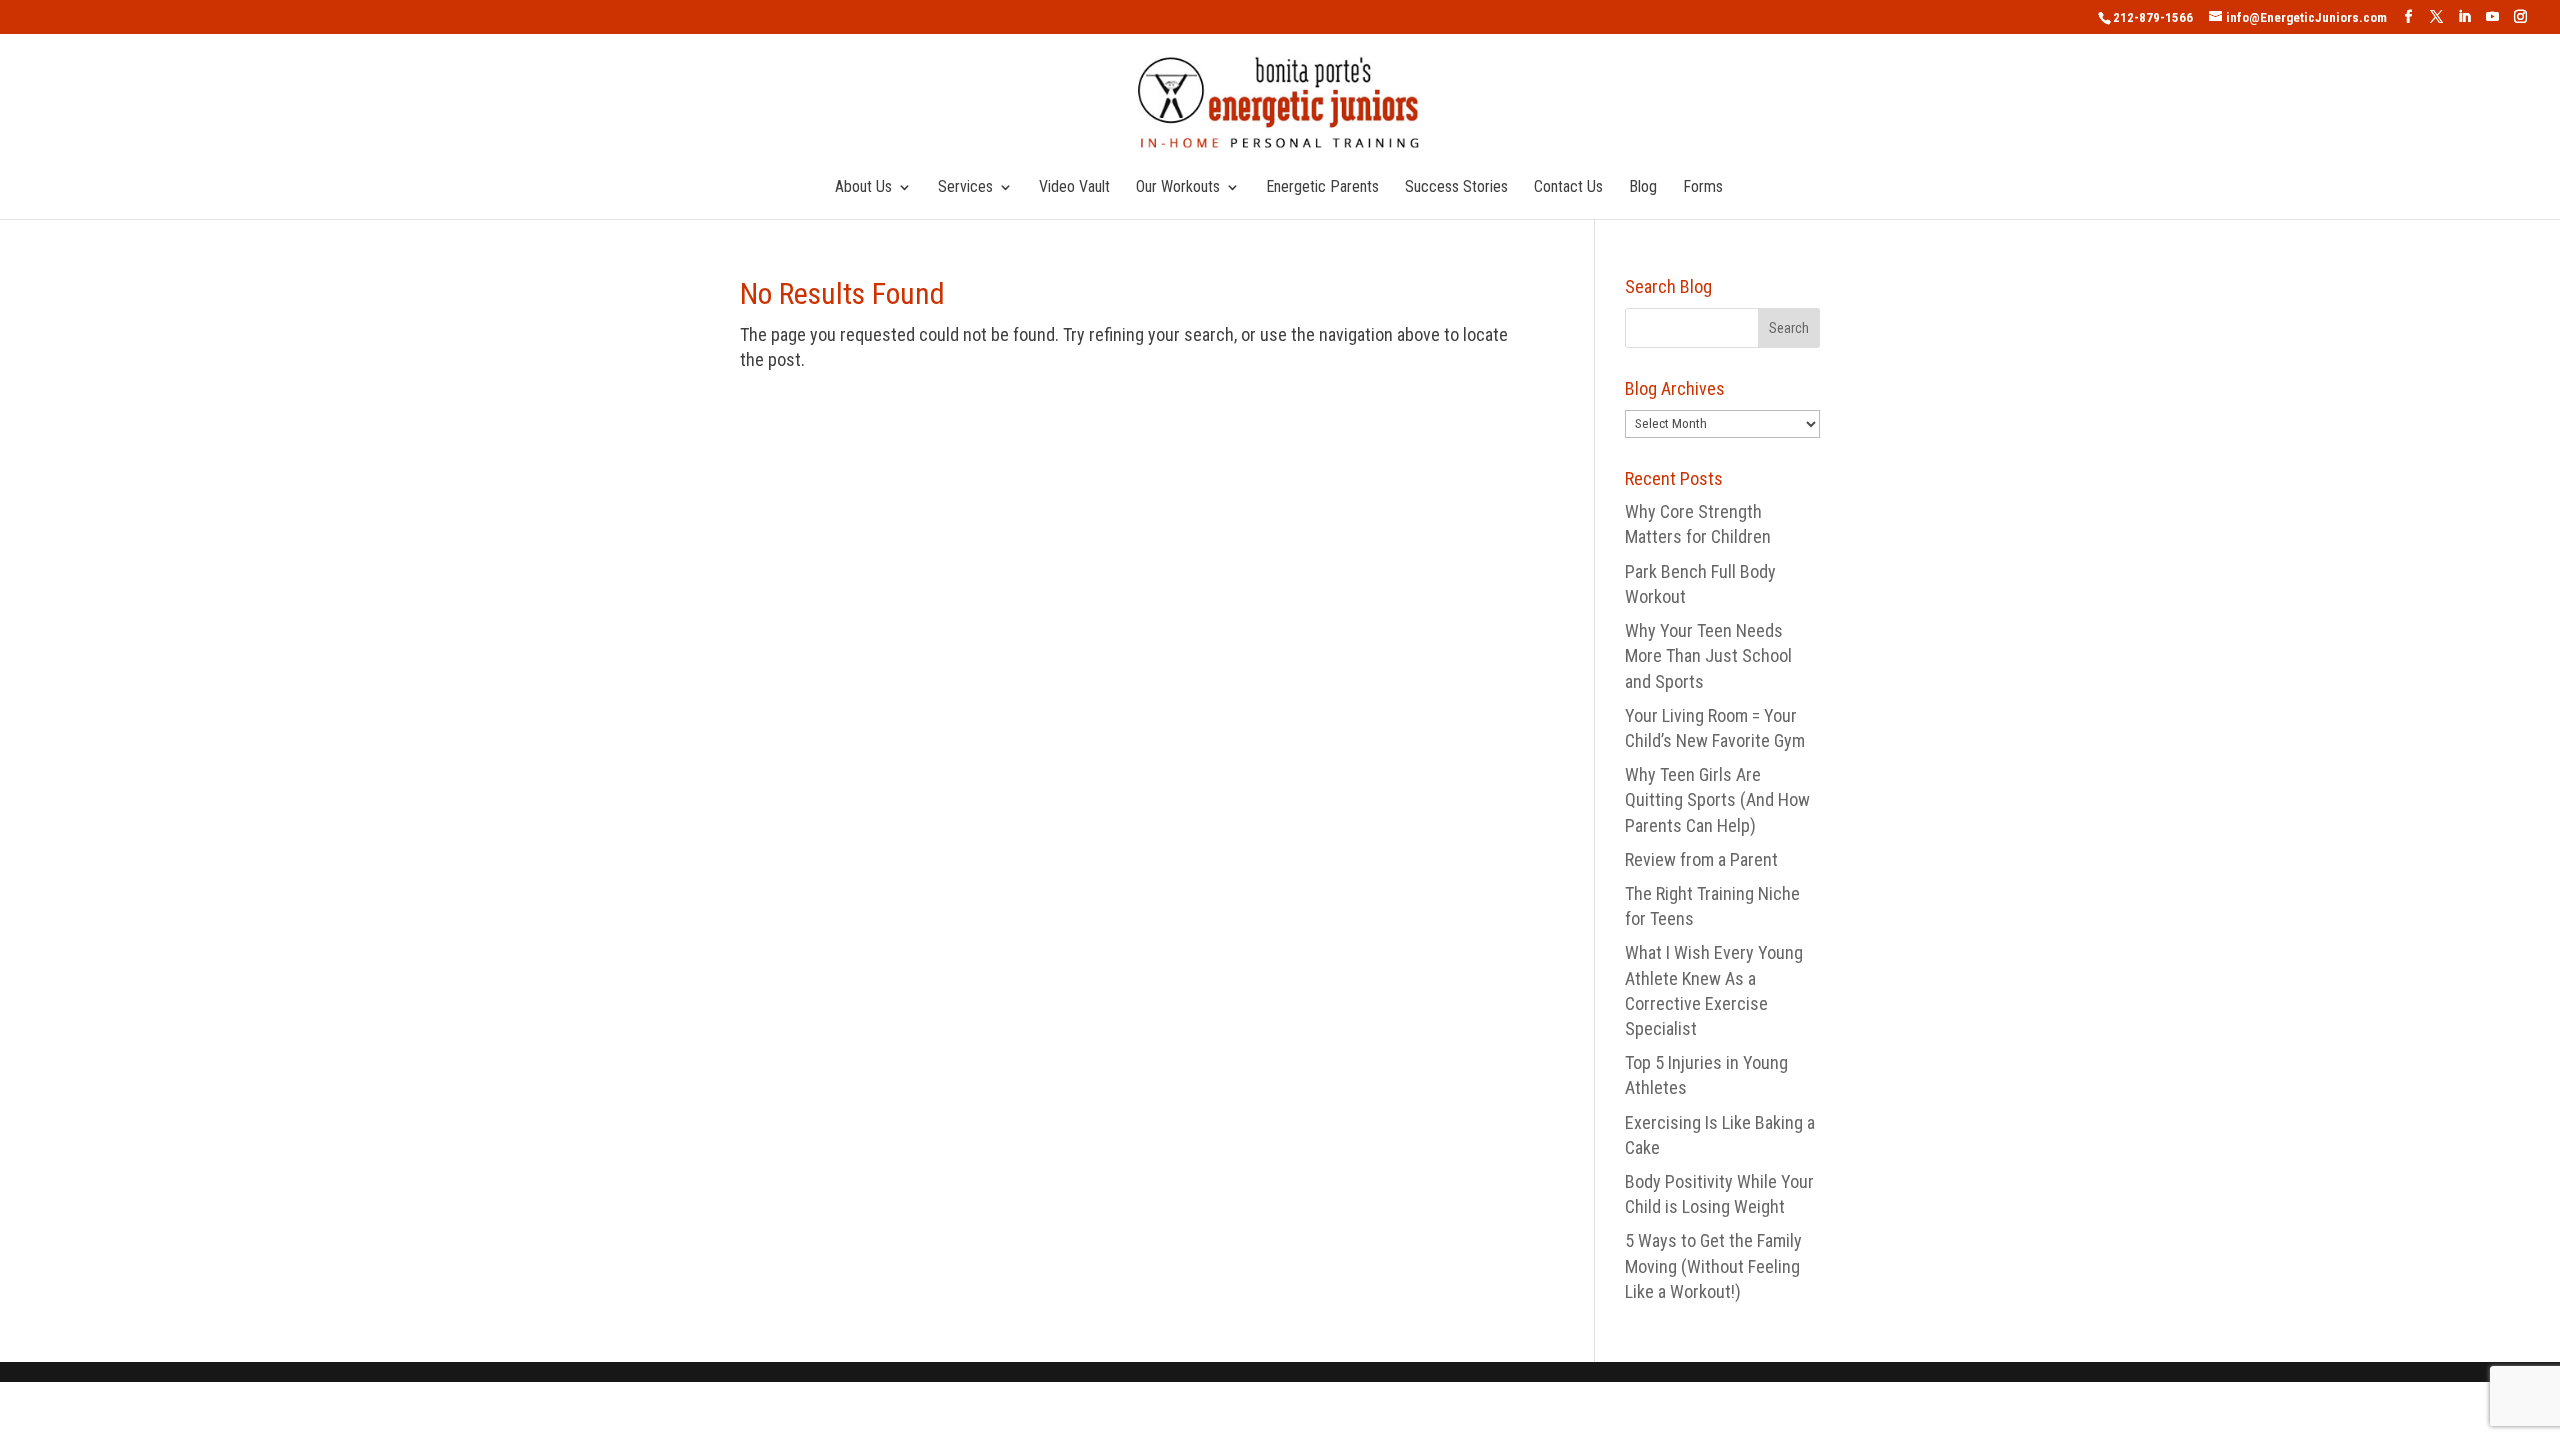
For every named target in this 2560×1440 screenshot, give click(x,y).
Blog (1643, 188)
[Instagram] (2520, 17)
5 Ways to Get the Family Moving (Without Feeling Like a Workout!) (1713, 1265)
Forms (1703, 188)
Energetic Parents (1322, 188)
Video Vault (1074, 188)
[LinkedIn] (2464, 17)
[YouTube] (2492, 17)
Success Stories (1456, 188)
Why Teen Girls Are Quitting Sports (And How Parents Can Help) (1717, 799)
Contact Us (1568, 188)
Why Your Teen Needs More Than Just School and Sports (1708, 655)
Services (965, 188)
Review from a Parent (1701, 859)
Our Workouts (1178, 188)
